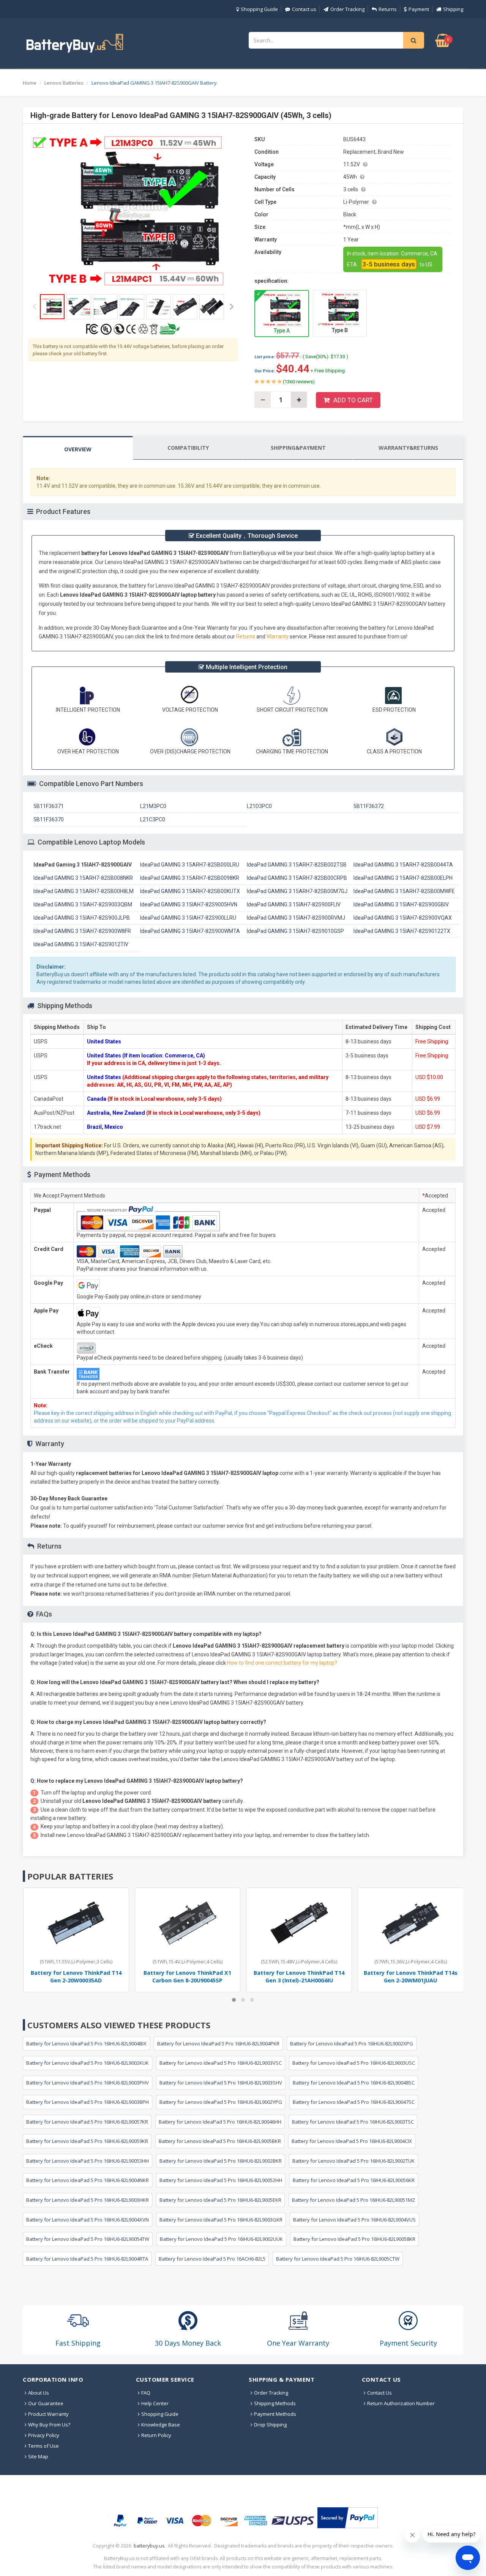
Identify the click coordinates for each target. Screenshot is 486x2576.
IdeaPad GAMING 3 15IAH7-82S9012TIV (81, 944)
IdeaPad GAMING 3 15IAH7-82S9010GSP (295, 931)
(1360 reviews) (298, 382)
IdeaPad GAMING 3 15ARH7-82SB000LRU (190, 865)
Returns (388, 9)
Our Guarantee (46, 2403)
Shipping (453, 9)
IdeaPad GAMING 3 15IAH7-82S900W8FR (82, 931)
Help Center (155, 2403)
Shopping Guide (259, 9)
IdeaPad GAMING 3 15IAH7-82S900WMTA (190, 931)
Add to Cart (353, 400)
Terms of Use (43, 2446)
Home (30, 83)
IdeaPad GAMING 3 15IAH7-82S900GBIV (401, 904)
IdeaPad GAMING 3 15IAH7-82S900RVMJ (296, 918)
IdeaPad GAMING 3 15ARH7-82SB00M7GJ (297, 891)
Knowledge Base (161, 2425)
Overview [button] (78, 449)
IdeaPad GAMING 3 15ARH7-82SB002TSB (297, 865)
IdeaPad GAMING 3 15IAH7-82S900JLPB (82, 918)
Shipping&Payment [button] (298, 448)
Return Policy (156, 2435)
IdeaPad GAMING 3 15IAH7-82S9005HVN (189, 904)
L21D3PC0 (259, 806)
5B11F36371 (49, 806)
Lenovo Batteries (64, 83)
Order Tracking (347, 9)
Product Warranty (48, 2414)
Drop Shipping (270, 2425)
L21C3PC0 (153, 819)
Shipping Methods (275, 2403)
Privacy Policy (44, 2435)
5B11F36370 (49, 819)
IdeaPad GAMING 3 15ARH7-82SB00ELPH (403, 878)
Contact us (304, 9)
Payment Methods (275, 2414)
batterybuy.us (149, 2546)
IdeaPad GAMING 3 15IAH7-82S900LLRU (188, 918)
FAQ (146, 2393)
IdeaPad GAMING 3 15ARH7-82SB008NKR (83, 878)
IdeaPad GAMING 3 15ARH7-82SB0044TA (403, 865)
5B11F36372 (369, 806)
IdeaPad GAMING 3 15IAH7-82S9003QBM (83, 904)
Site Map (38, 2456)
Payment (419, 9)
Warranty (278, 637)
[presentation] (78, 448)
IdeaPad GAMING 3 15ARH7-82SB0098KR (190, 878)
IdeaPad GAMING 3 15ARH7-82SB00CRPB (297, 878)
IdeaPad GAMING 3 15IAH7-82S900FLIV (294, 904)
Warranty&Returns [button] (408, 448)
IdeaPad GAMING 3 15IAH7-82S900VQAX (403, 918)
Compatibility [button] (188, 448)
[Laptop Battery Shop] (82, 43)
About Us (39, 2393)
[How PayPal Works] (348, 2518)
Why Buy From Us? (49, 2425)
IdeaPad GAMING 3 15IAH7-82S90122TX (402, 931)
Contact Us (379, 2393)
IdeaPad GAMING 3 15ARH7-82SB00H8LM (84, 891)
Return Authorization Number (401, 2403)
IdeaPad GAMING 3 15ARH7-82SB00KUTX (190, 891)
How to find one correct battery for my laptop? (282, 1663)
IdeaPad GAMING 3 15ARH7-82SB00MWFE (404, 891)
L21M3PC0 (153, 806)
